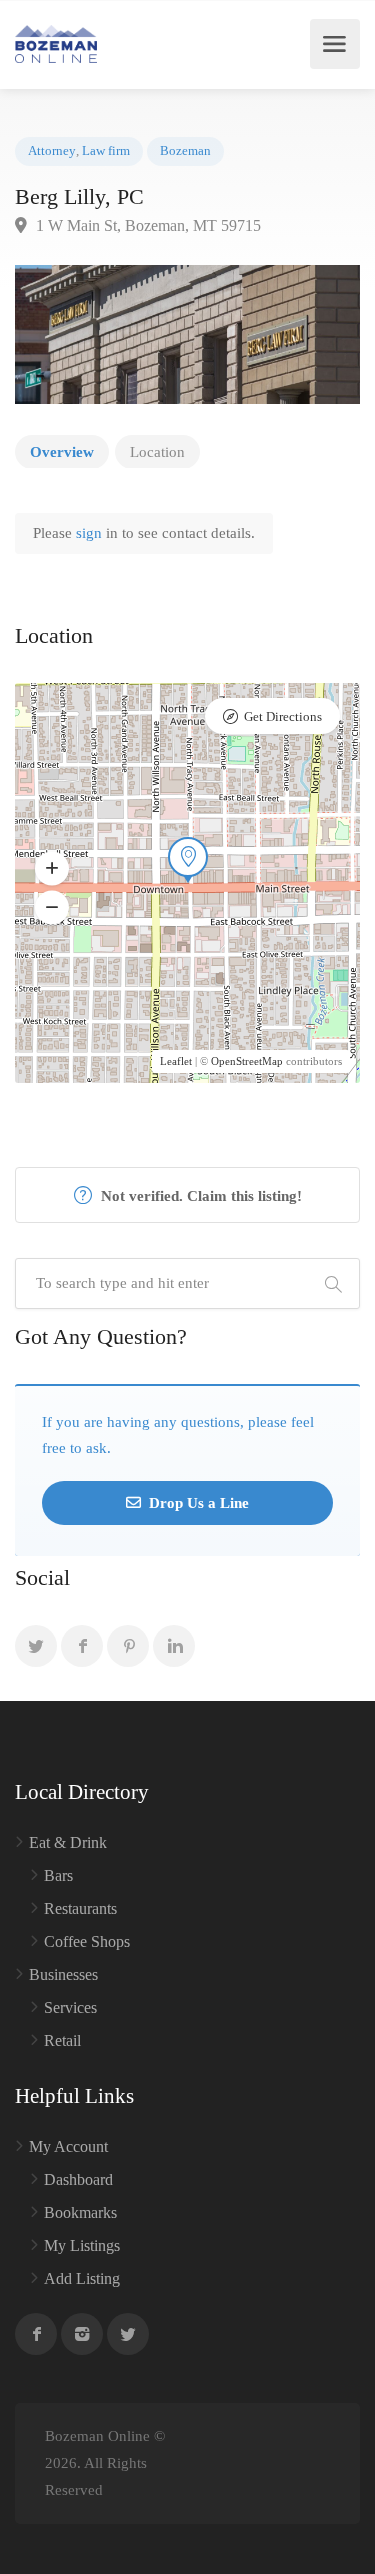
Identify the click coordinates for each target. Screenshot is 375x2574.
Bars (58, 1875)
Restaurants (80, 1908)
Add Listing (82, 2278)
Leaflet (176, 1061)
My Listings (82, 2245)
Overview (62, 452)
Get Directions (283, 716)
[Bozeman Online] (56, 44)
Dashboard (78, 2179)
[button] (52, 868)
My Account (68, 2146)
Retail (62, 2040)
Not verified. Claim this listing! (199, 1196)
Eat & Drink (68, 1842)
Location (157, 452)
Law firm (106, 151)
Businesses (63, 1974)
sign (91, 533)
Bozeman (185, 151)
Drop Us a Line (197, 1503)
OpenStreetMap (247, 1061)
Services (70, 2007)
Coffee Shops (87, 1941)
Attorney (52, 151)
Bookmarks (80, 2212)
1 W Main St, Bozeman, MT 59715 (146, 225)
